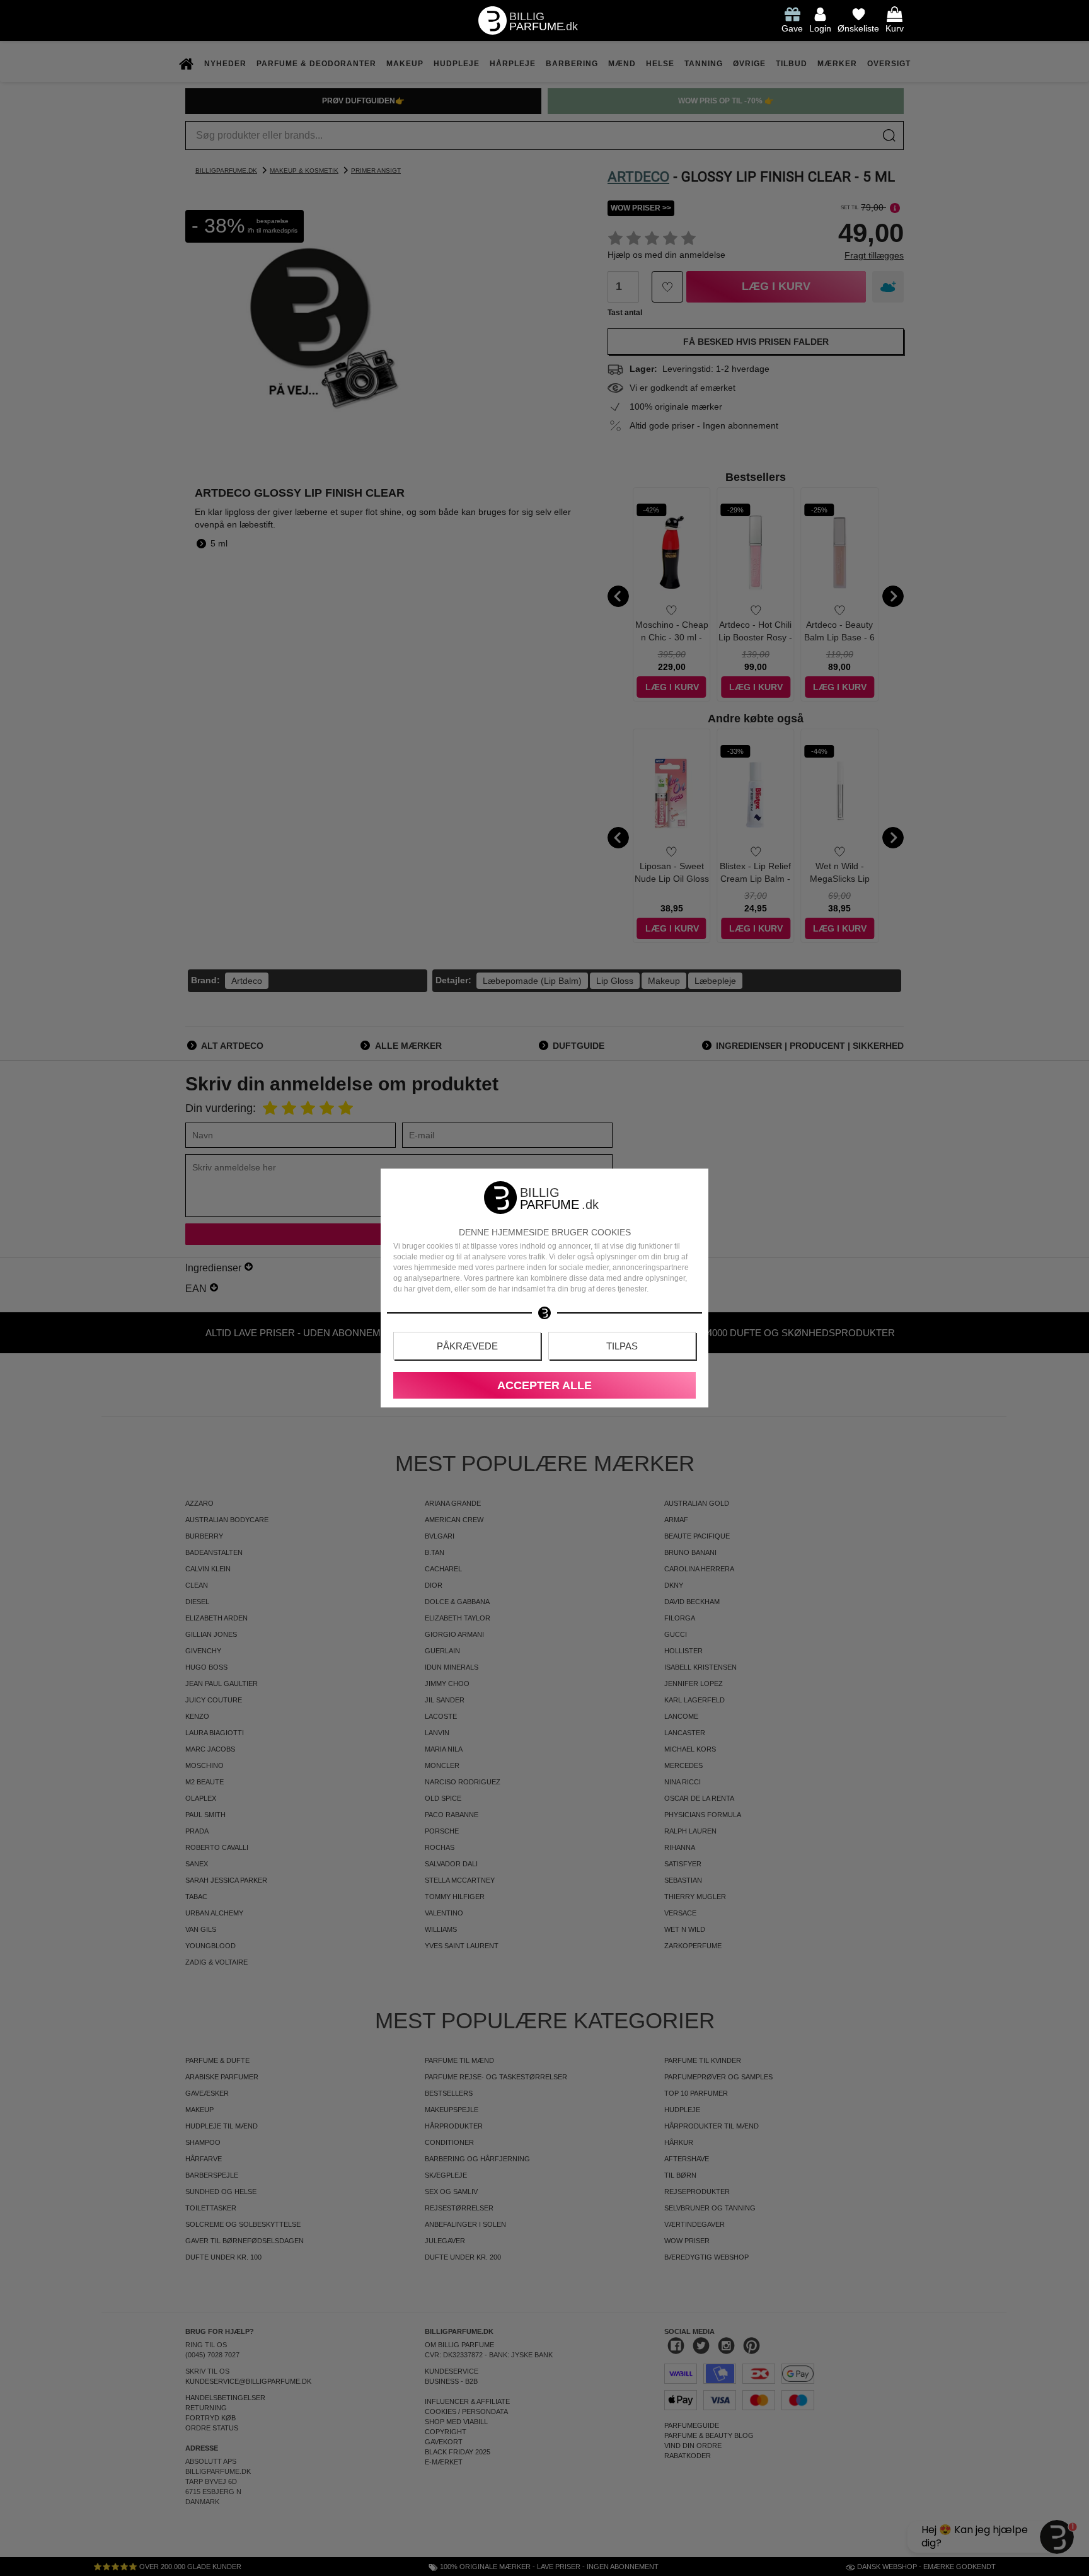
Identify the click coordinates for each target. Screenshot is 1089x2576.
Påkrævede (467, 1346)
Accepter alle (544, 1385)
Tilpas (622, 1346)
